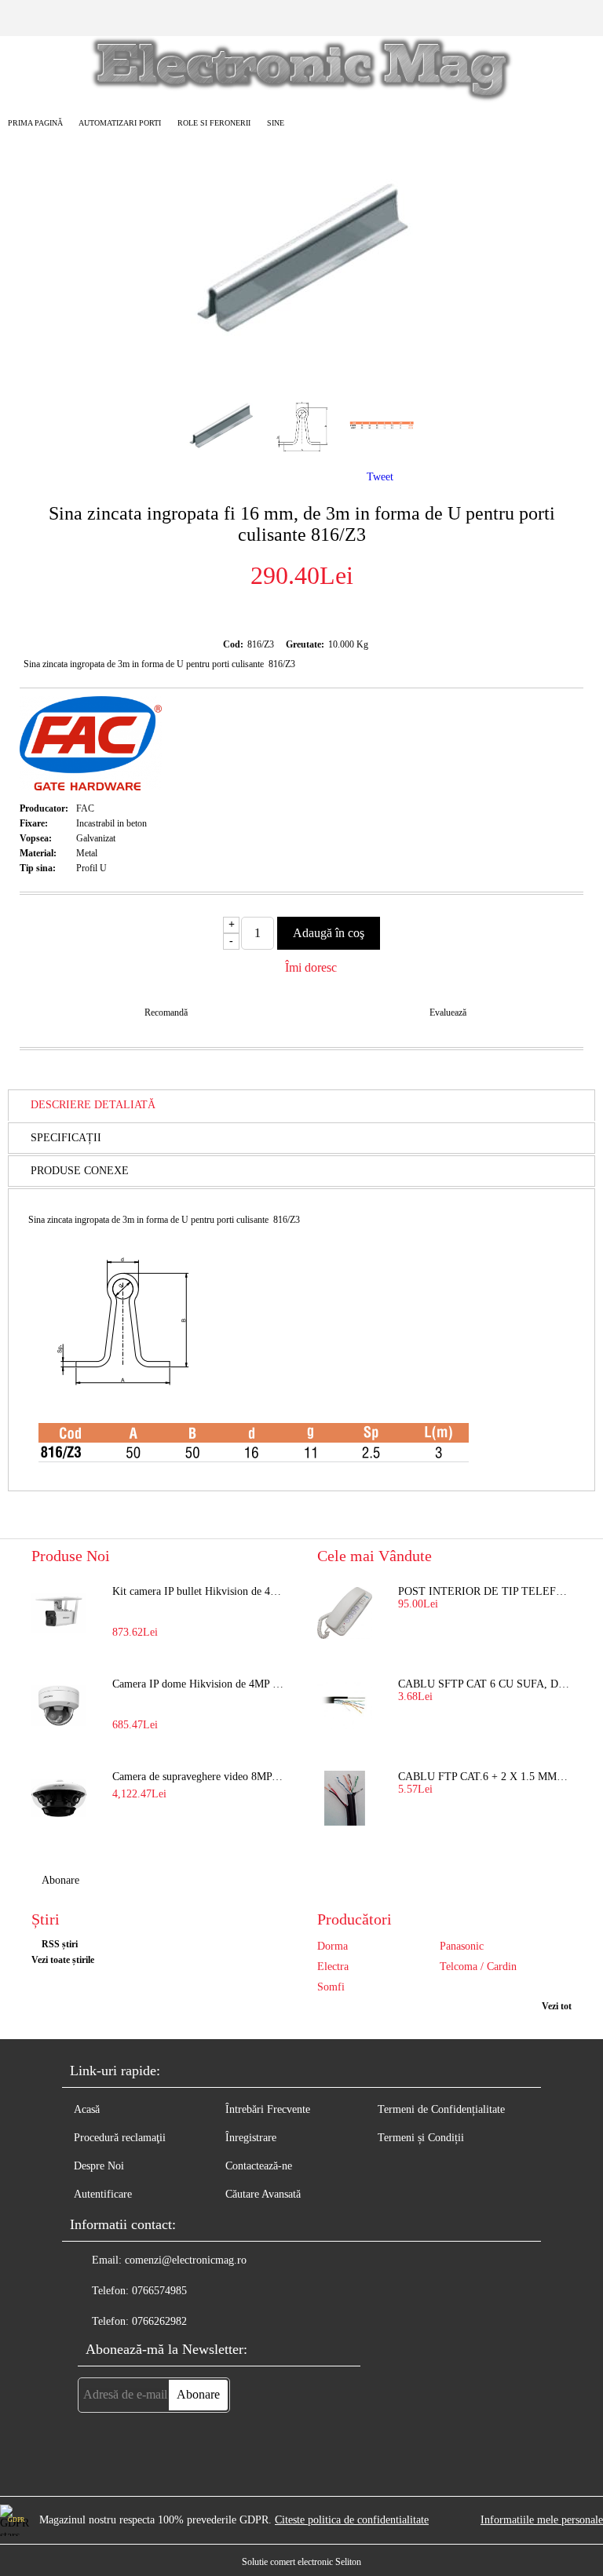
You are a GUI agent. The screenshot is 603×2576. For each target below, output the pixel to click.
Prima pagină (35, 123)
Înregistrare (251, 2138)
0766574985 (159, 2291)
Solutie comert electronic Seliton (301, 2562)
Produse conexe (80, 1171)
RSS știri (60, 1944)
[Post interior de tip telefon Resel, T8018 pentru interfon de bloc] (345, 1613)
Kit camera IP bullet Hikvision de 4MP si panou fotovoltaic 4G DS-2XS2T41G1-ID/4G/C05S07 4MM (199, 1591)
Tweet (380, 477)
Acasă (87, 2109)
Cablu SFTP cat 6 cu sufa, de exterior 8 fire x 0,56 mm (485, 1684)
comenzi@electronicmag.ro (186, 2260)
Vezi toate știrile (63, 1960)
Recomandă (166, 1013)
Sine (276, 123)
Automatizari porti (120, 123)
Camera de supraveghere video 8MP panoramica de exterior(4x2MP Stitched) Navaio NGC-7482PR (199, 1777)
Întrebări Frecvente (268, 2109)
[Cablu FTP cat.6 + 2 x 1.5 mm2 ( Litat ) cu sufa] (345, 1798)
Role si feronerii (214, 123)
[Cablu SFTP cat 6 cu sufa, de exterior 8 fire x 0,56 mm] (345, 1706)
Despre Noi (99, 2166)
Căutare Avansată (263, 2194)
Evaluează (448, 1013)
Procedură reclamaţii (120, 2138)
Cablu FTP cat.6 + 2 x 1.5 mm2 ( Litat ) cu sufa (485, 1777)
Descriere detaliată (93, 1105)
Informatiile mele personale (542, 2520)
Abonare (60, 1880)
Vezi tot (557, 2006)
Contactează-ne (259, 2166)
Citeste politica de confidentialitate (352, 2520)
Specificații (66, 1138)
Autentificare (103, 2194)
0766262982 (159, 2321)
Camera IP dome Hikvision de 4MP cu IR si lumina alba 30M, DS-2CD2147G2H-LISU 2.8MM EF (199, 1684)
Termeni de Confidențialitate (441, 2109)
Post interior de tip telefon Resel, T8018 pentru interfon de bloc (485, 1591)
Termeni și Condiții (421, 2138)
